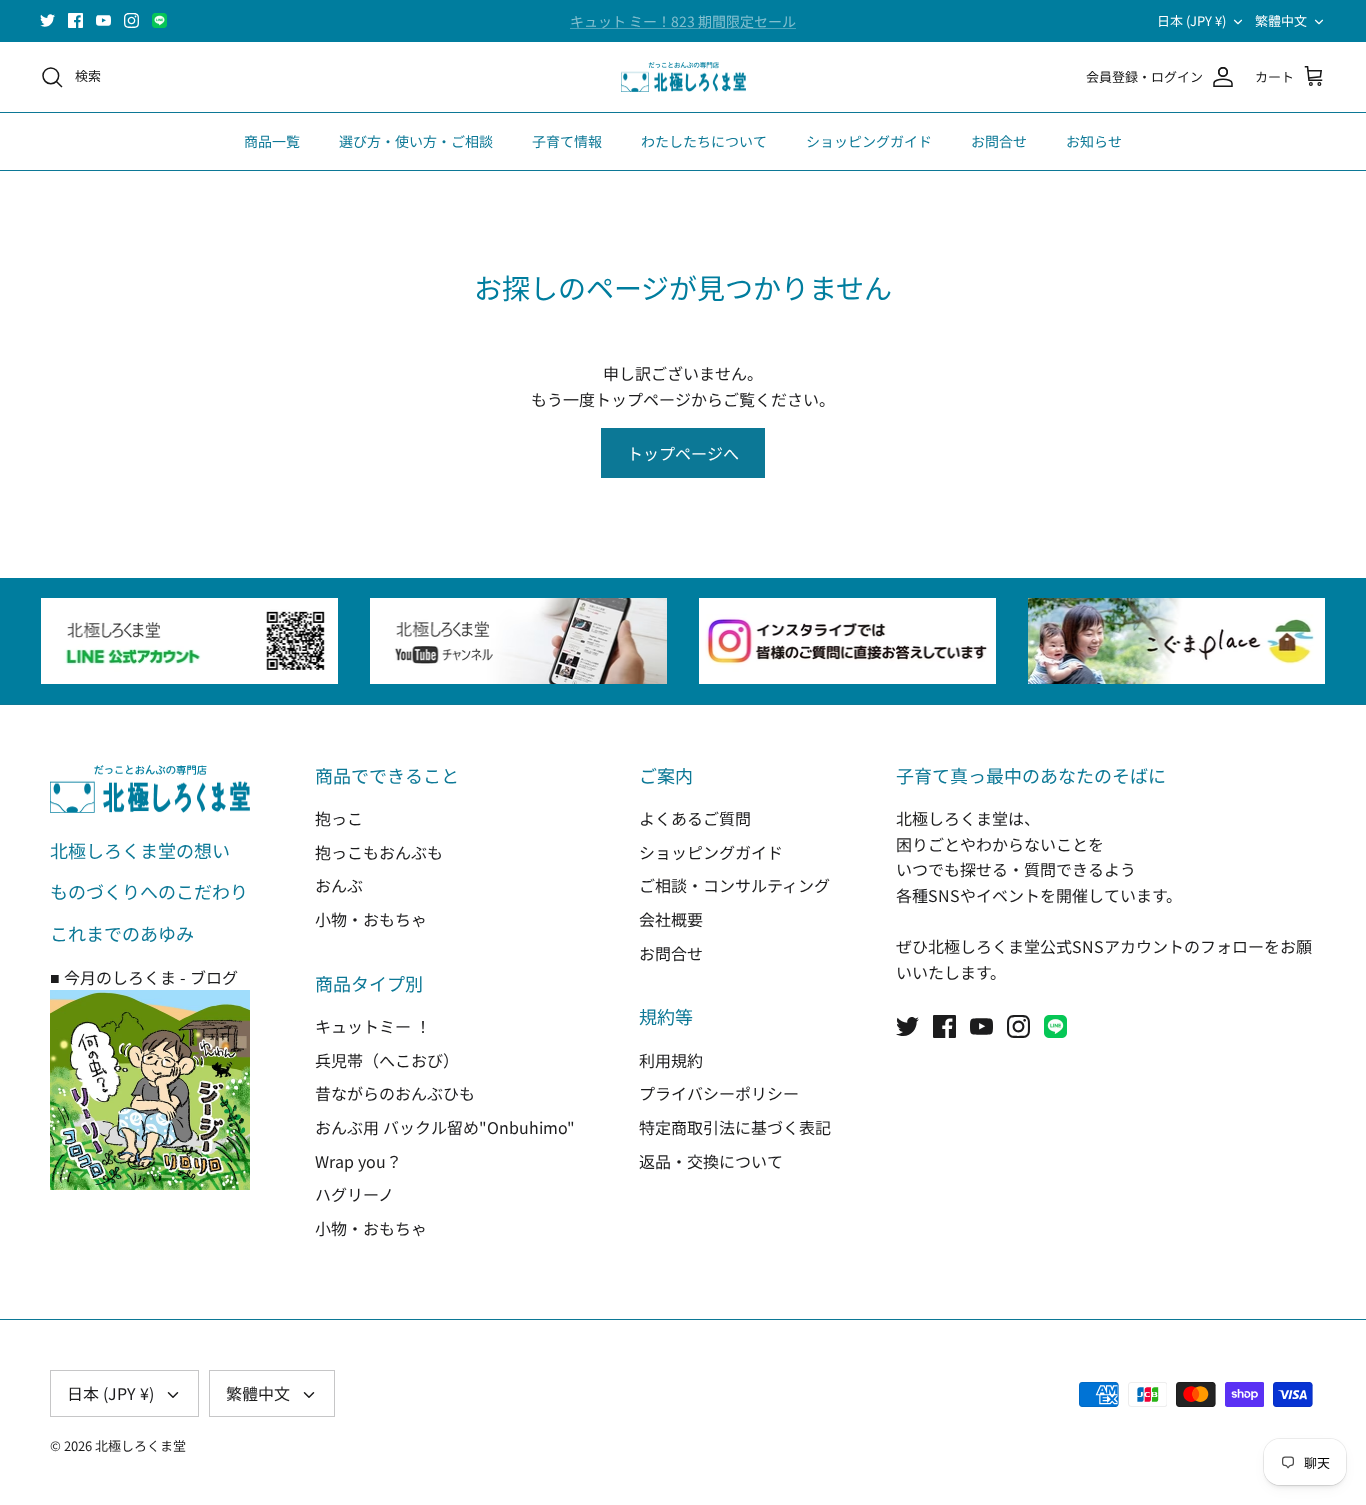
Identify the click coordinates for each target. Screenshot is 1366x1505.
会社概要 (671, 919)
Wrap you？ (358, 1161)
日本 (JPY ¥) (1191, 20)
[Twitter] (47, 20)
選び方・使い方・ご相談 (416, 141)
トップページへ (683, 453)
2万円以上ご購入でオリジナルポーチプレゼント (683, 29)
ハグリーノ (354, 1194)
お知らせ (1094, 141)
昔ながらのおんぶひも (395, 1093)
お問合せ (999, 141)
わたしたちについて (704, 141)
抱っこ (339, 818)
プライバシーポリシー (719, 1093)
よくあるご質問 (695, 818)
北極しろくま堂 (140, 1445)
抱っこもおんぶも (379, 852)
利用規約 (671, 1060)
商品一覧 (272, 141)
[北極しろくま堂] (683, 77)
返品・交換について (711, 1161)
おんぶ (339, 885)
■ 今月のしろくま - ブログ (144, 977)
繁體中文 (1281, 20)
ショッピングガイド (869, 141)
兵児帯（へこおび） (387, 1060)
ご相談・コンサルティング (734, 885)
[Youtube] (103, 20)
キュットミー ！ (373, 1026)
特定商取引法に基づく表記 (735, 1127)
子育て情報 (567, 141)
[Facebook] (75, 20)
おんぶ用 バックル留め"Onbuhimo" (445, 1127)
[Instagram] (131, 20)
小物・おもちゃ (371, 919)
